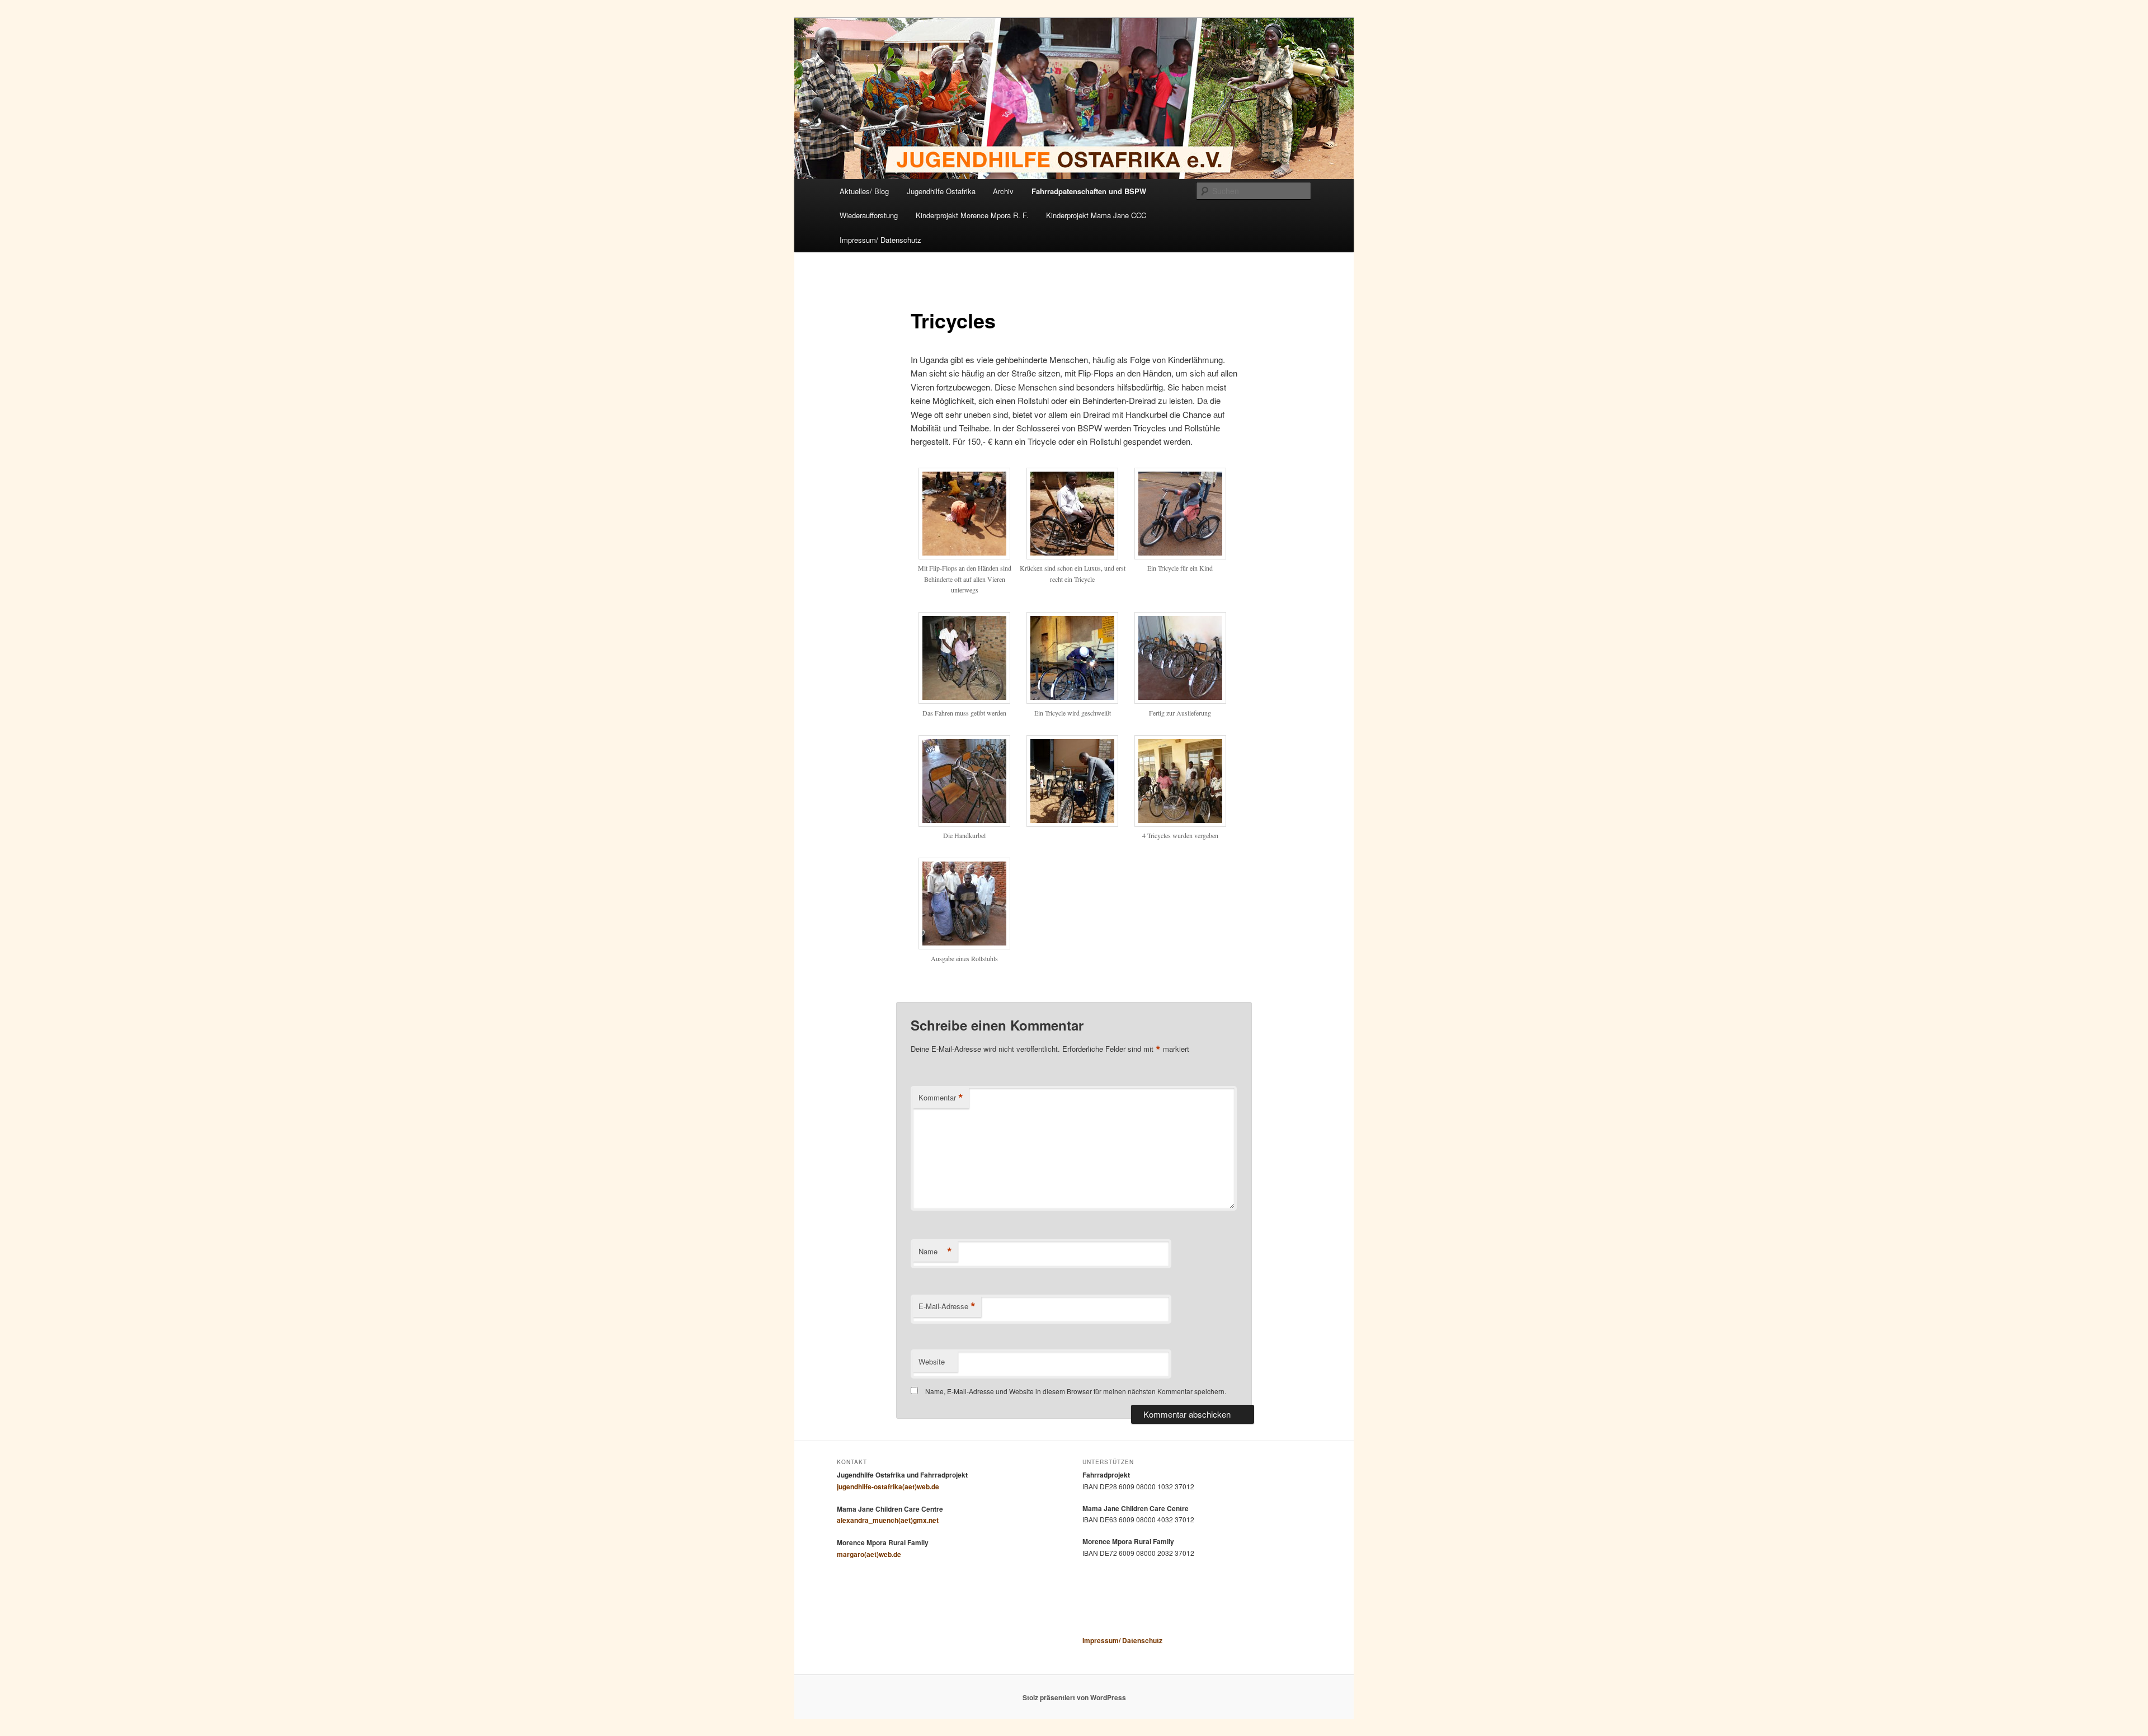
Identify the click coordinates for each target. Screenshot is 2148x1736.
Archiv (1003, 191)
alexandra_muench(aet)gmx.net (888, 1520)
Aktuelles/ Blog (864, 191)
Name (935, 1252)
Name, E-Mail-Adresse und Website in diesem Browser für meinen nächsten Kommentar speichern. (1076, 1391)
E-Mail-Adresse (947, 1306)
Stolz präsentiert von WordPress (1074, 1697)
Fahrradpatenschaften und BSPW (1089, 191)
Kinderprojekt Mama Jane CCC (1096, 215)
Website (932, 1361)
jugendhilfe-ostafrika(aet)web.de (888, 1486)
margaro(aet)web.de (869, 1554)
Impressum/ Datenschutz (880, 240)
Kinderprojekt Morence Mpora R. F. (972, 215)
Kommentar (941, 1098)
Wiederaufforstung (869, 215)
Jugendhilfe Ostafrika (941, 191)
